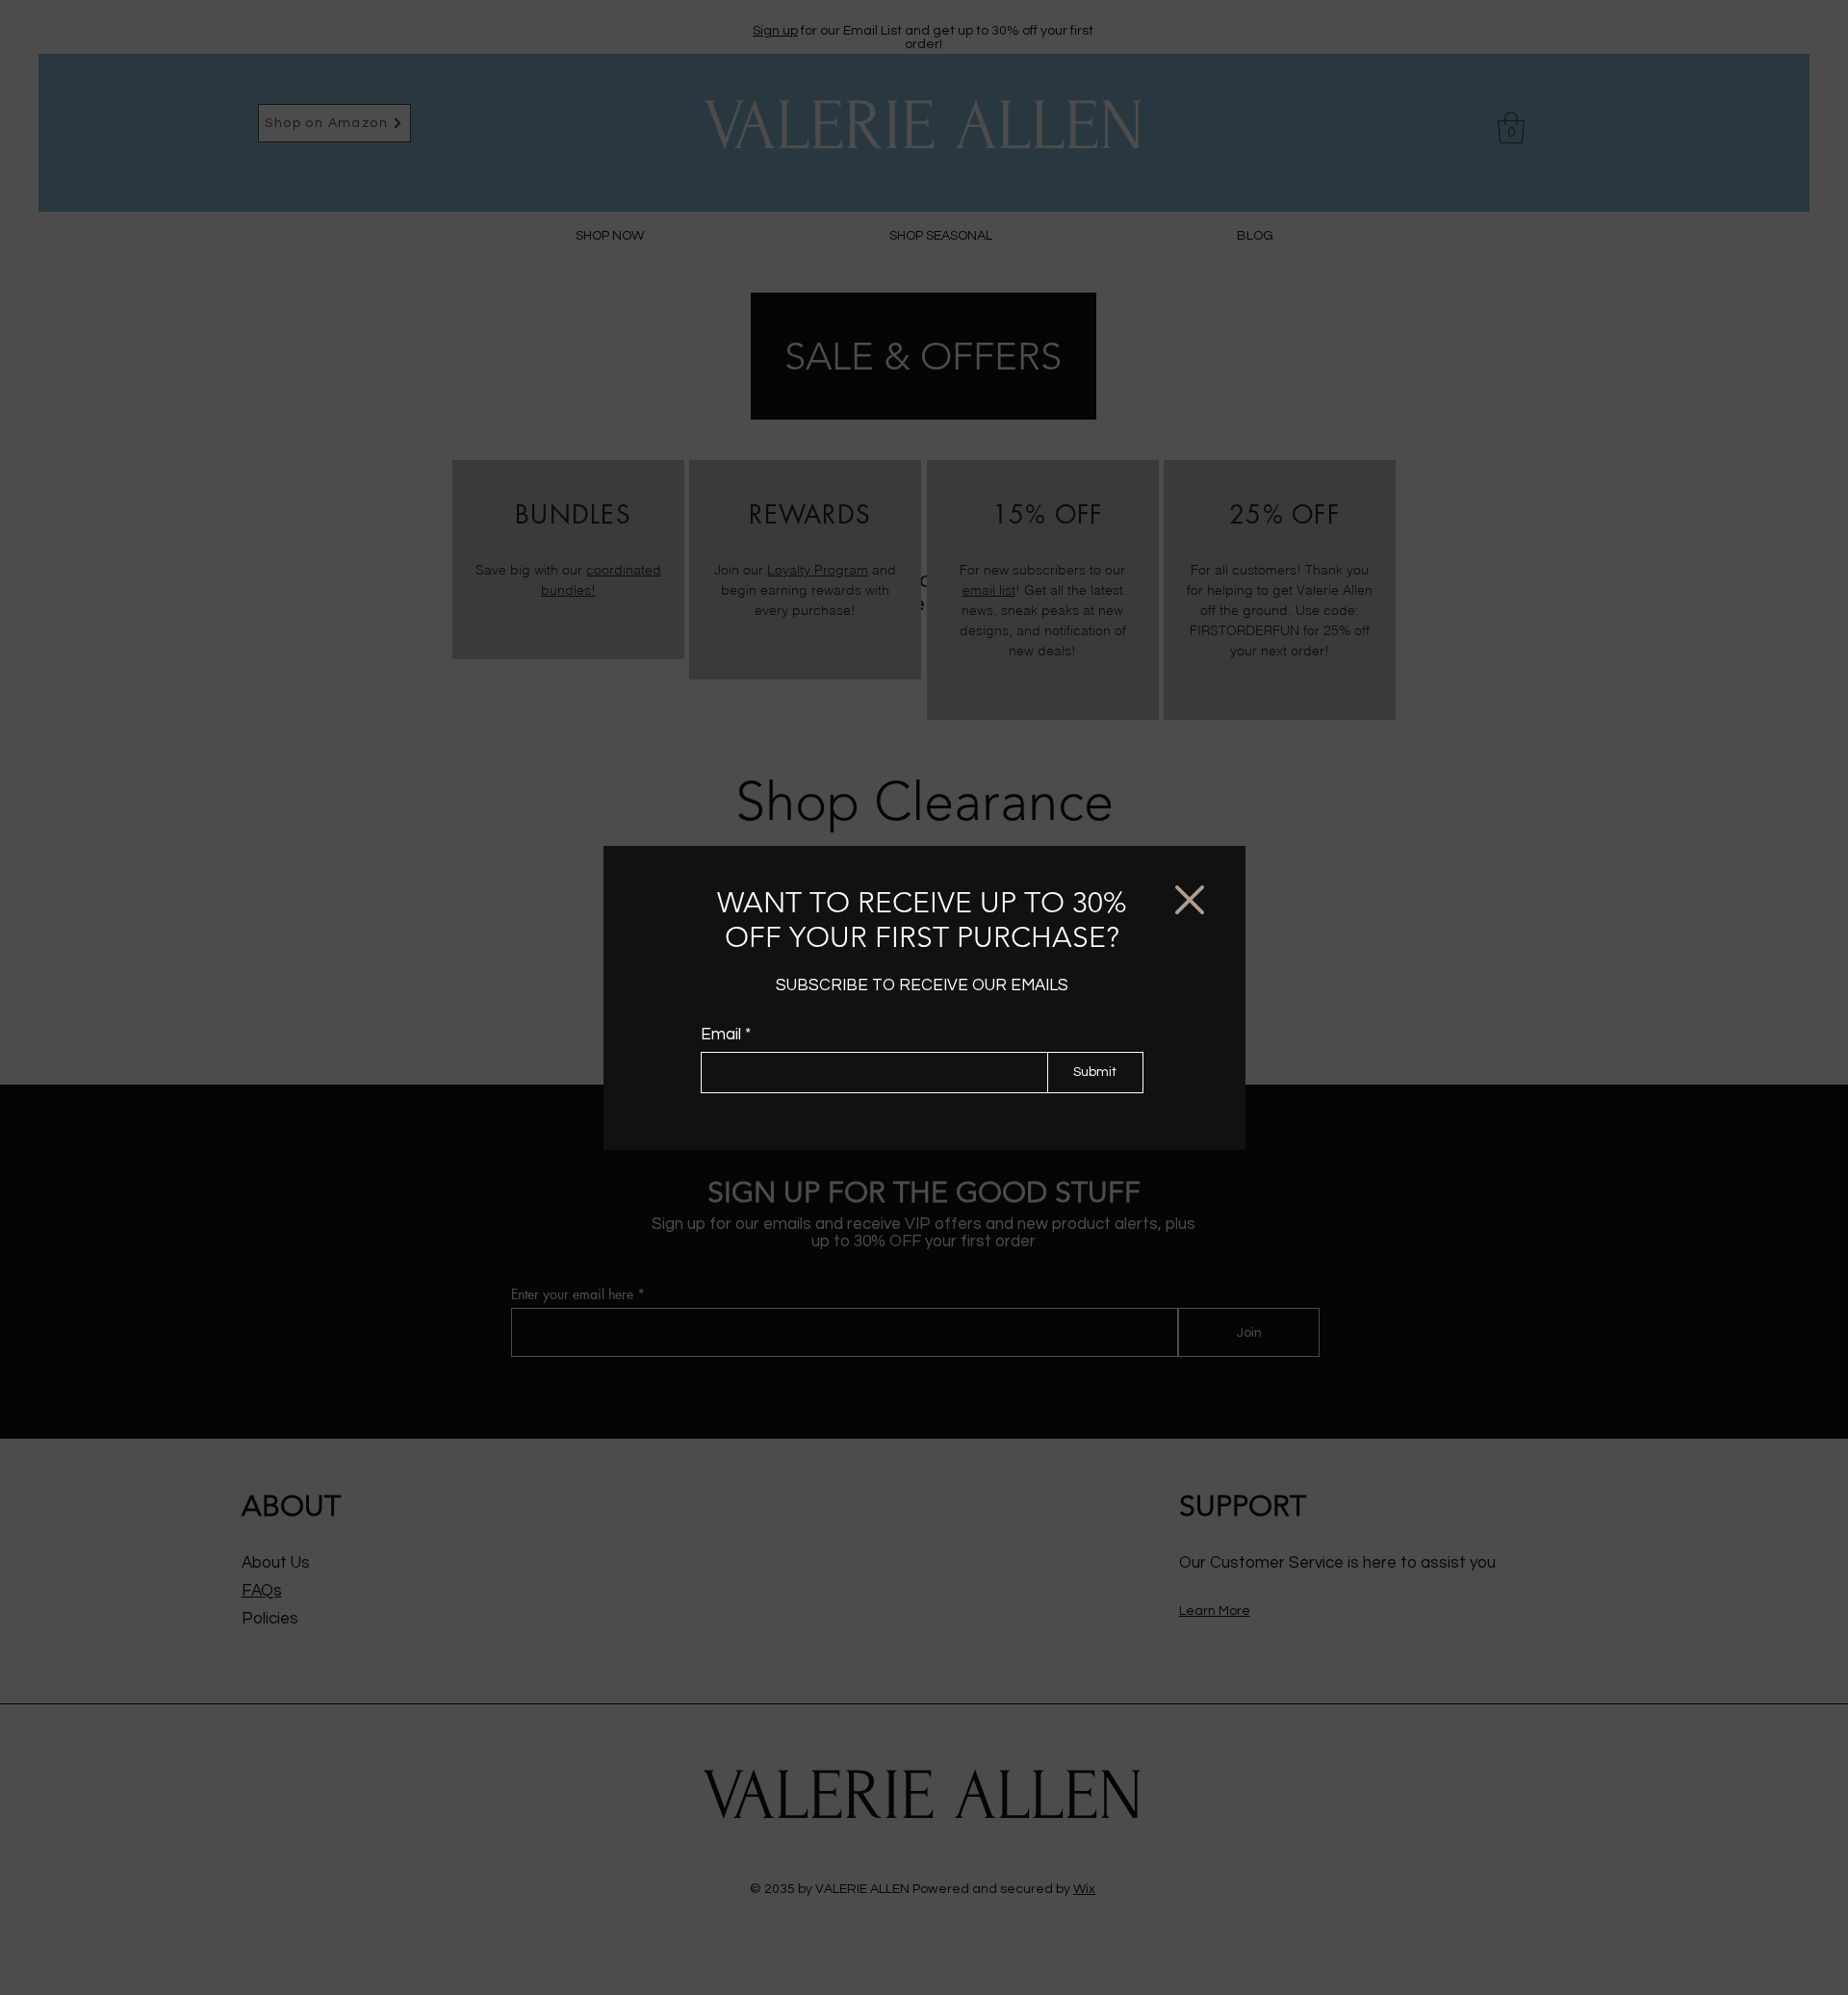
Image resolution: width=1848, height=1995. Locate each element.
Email (721, 1035)
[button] (1190, 900)
